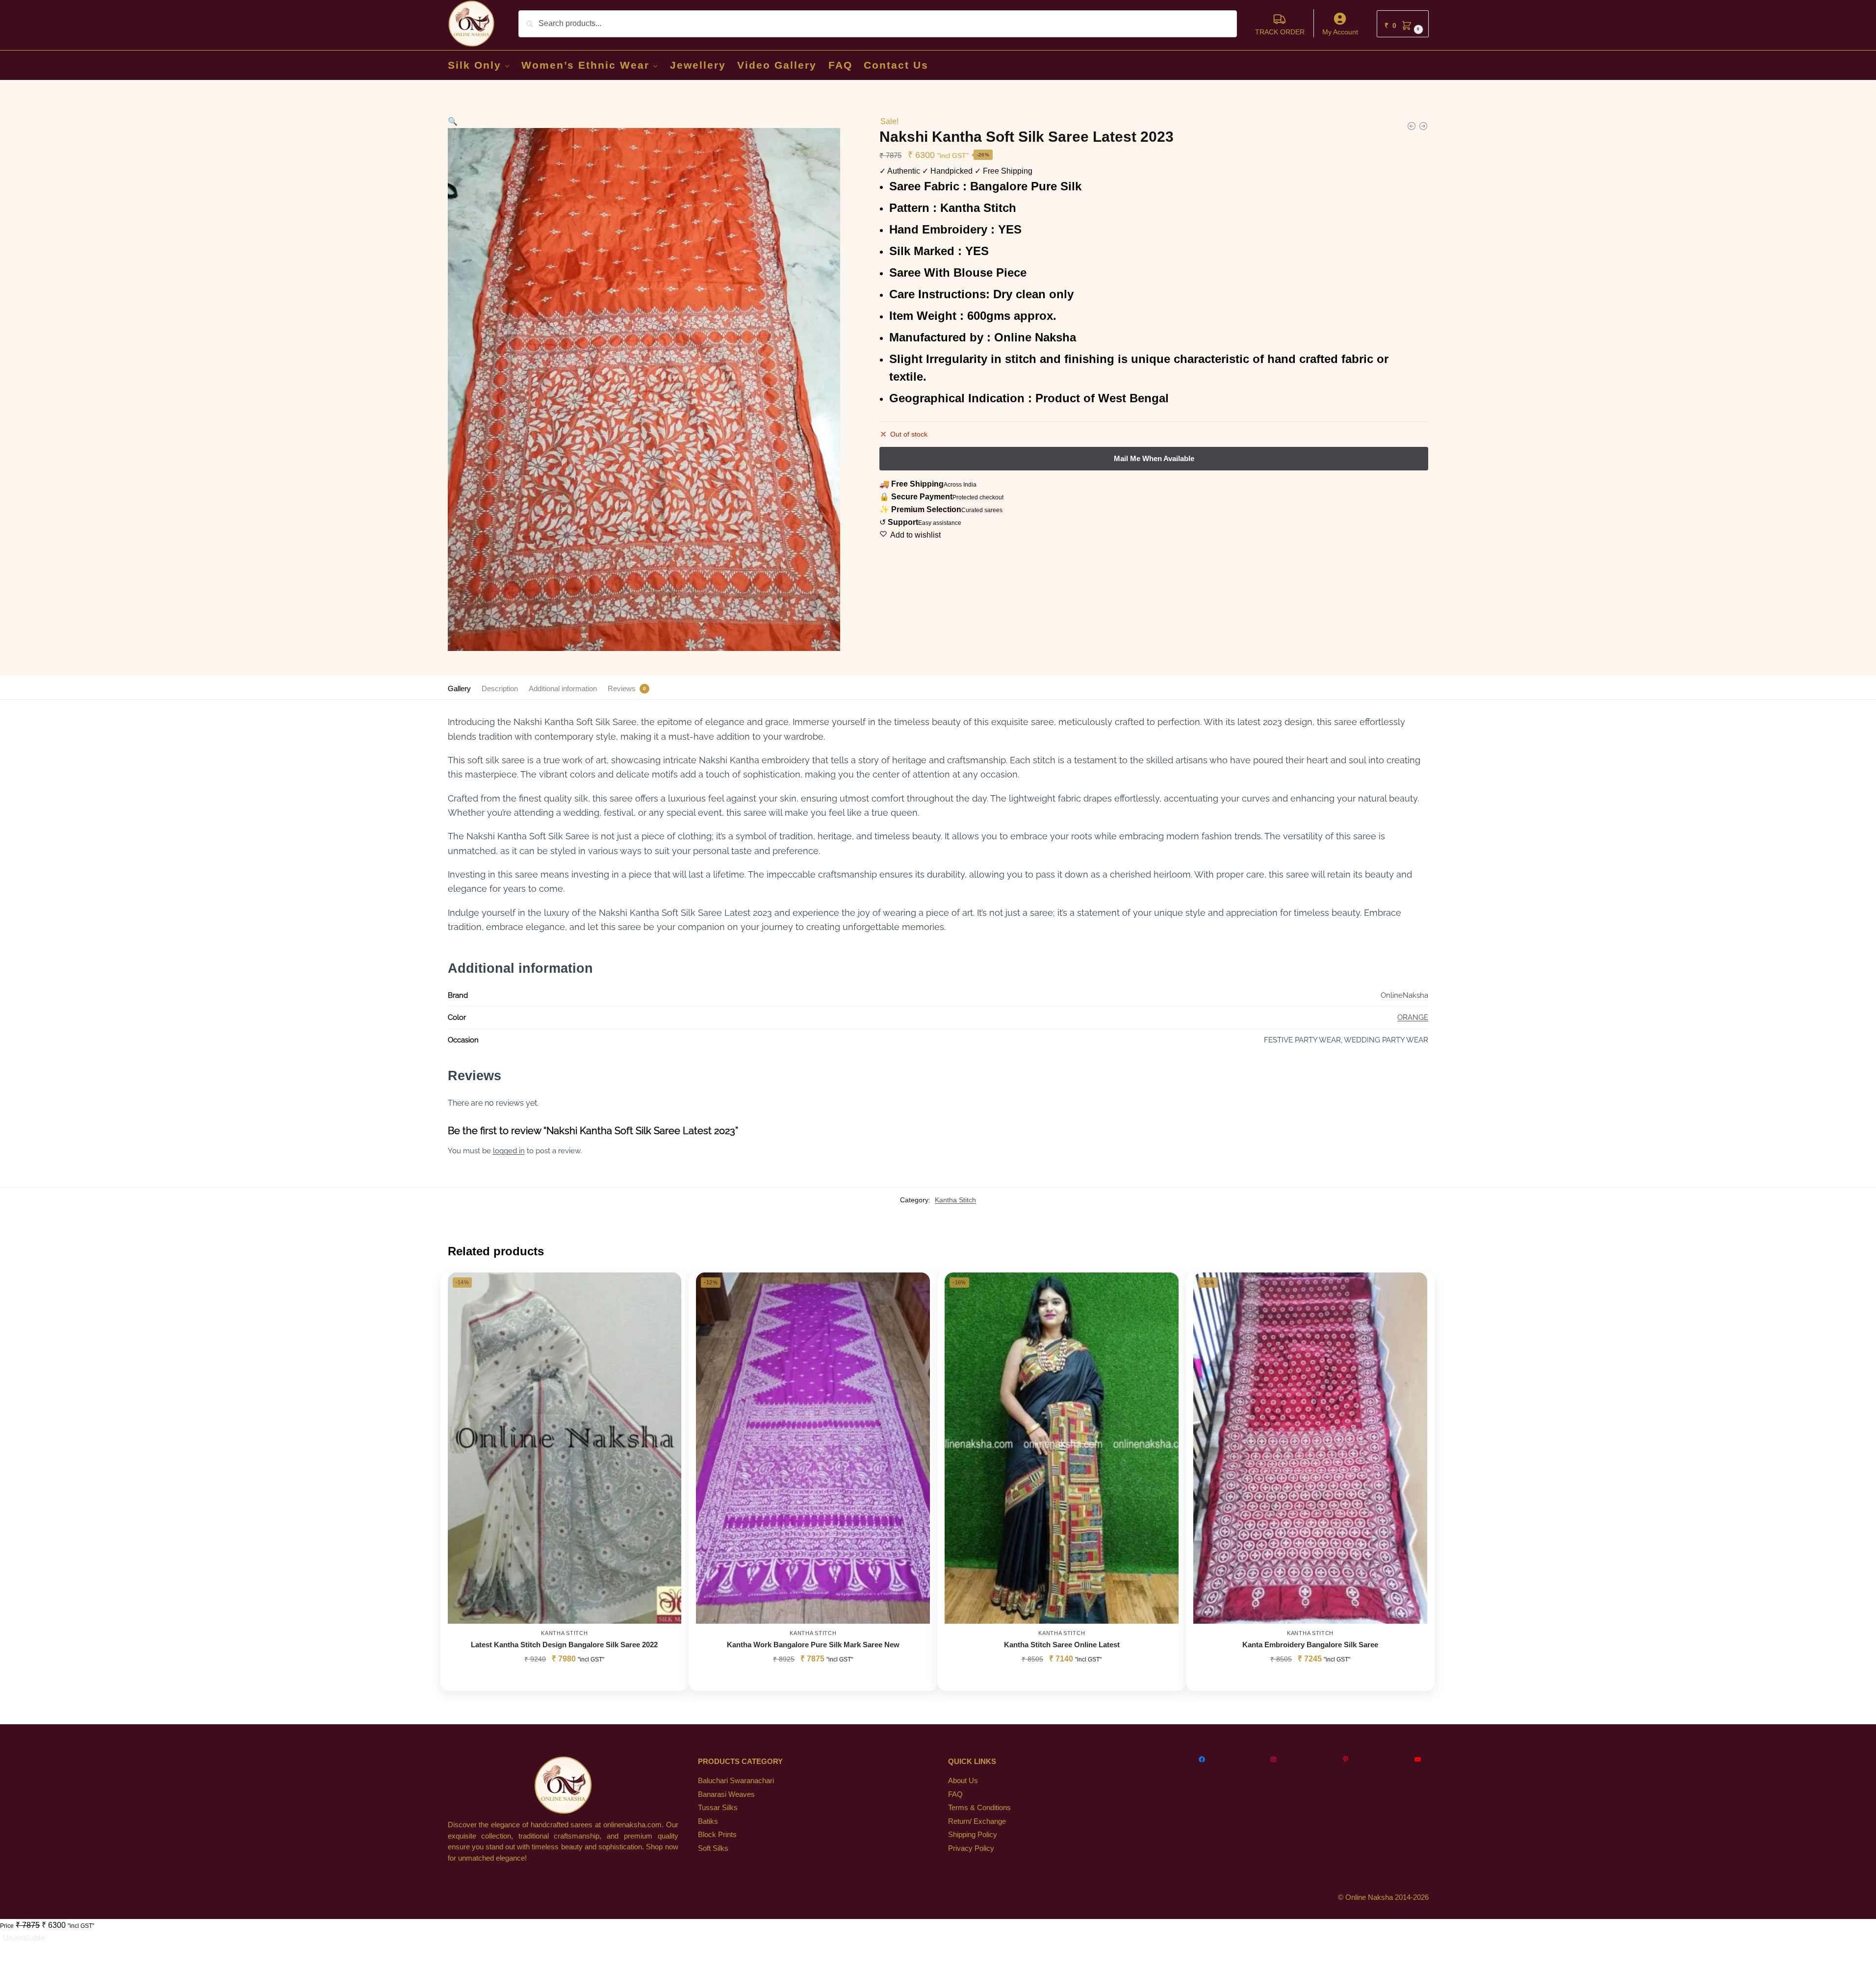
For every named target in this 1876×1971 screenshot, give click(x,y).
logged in (509, 1151)
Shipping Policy (973, 1834)
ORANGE (1413, 1017)
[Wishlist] (667, 1287)
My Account (1340, 32)
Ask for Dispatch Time (564, 1681)
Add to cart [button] (813, 1681)
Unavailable (24, 1938)
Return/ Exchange (977, 1821)
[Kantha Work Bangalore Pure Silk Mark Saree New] (1412, 126)
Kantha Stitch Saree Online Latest (1062, 1645)
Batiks (708, 1821)
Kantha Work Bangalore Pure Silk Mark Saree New (813, 1645)
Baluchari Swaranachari (736, 1780)
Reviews (622, 688)
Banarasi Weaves (726, 1794)
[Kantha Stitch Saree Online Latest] (1423, 126)
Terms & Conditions (979, 1807)
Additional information (563, 688)
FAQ (955, 1794)
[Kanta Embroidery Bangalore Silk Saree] (1310, 1448)
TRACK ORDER (1280, 32)
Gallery (459, 688)
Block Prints (717, 1834)
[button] (1403, 24)
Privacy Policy (971, 1848)
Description (500, 688)
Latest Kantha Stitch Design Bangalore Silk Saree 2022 (564, 1645)
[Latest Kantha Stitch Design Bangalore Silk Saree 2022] (565, 1448)
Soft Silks (713, 1848)
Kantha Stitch (955, 1200)
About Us (963, 1780)
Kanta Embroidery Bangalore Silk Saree (1310, 1645)
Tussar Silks (718, 1807)
